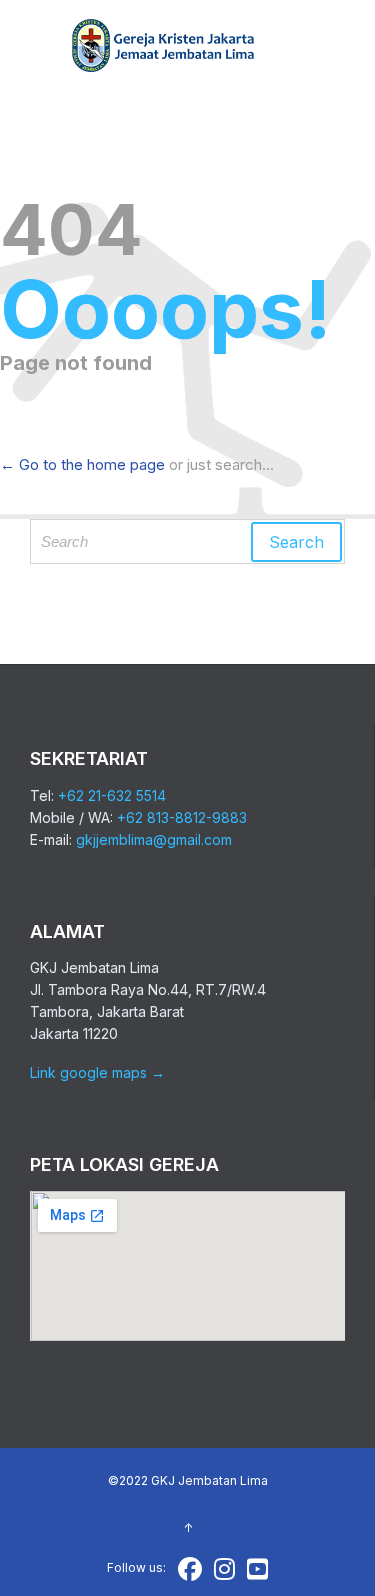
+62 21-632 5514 (112, 795)
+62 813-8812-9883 (182, 817)
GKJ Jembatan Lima (209, 1480)
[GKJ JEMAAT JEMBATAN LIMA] (164, 47)
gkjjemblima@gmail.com (154, 839)
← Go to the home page (82, 464)
